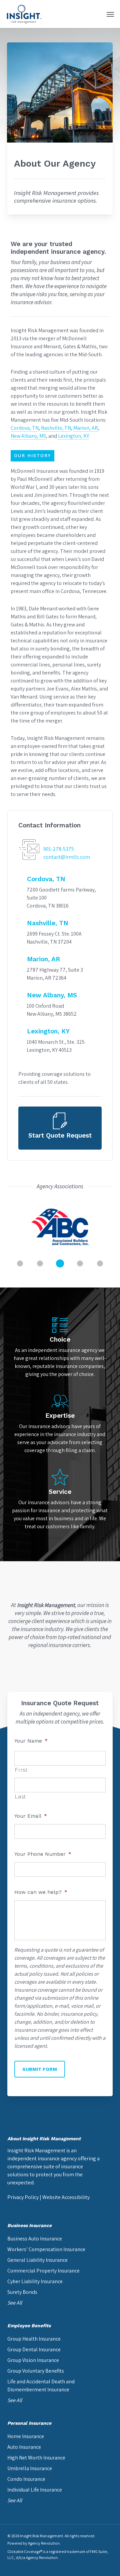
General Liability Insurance (37, 2260)
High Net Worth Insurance (36, 2458)
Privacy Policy (23, 2197)
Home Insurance (26, 2436)
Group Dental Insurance (34, 2349)
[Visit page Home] (24, 14)
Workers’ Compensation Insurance (46, 2249)
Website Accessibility (66, 2197)
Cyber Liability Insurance (35, 2281)
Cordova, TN (25, 428)
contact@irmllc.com (67, 857)
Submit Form (40, 2069)
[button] (110, 14)
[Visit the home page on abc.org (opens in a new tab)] (60, 1227)
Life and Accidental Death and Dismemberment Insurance (41, 2386)
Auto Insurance (24, 2447)
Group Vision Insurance (33, 2360)
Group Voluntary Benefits (36, 2371)
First (21, 1770)
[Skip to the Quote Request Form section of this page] (60, 1128)
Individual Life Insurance (35, 2490)
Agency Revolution (44, 2543)
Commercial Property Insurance (43, 2271)
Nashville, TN (56, 428)
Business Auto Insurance (35, 2239)
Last (20, 1797)
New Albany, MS (28, 436)
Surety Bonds (22, 2292)
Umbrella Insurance (30, 2468)
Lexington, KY (73, 436)
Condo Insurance (26, 2479)
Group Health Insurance (34, 2339)
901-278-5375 (59, 849)
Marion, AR (86, 428)
